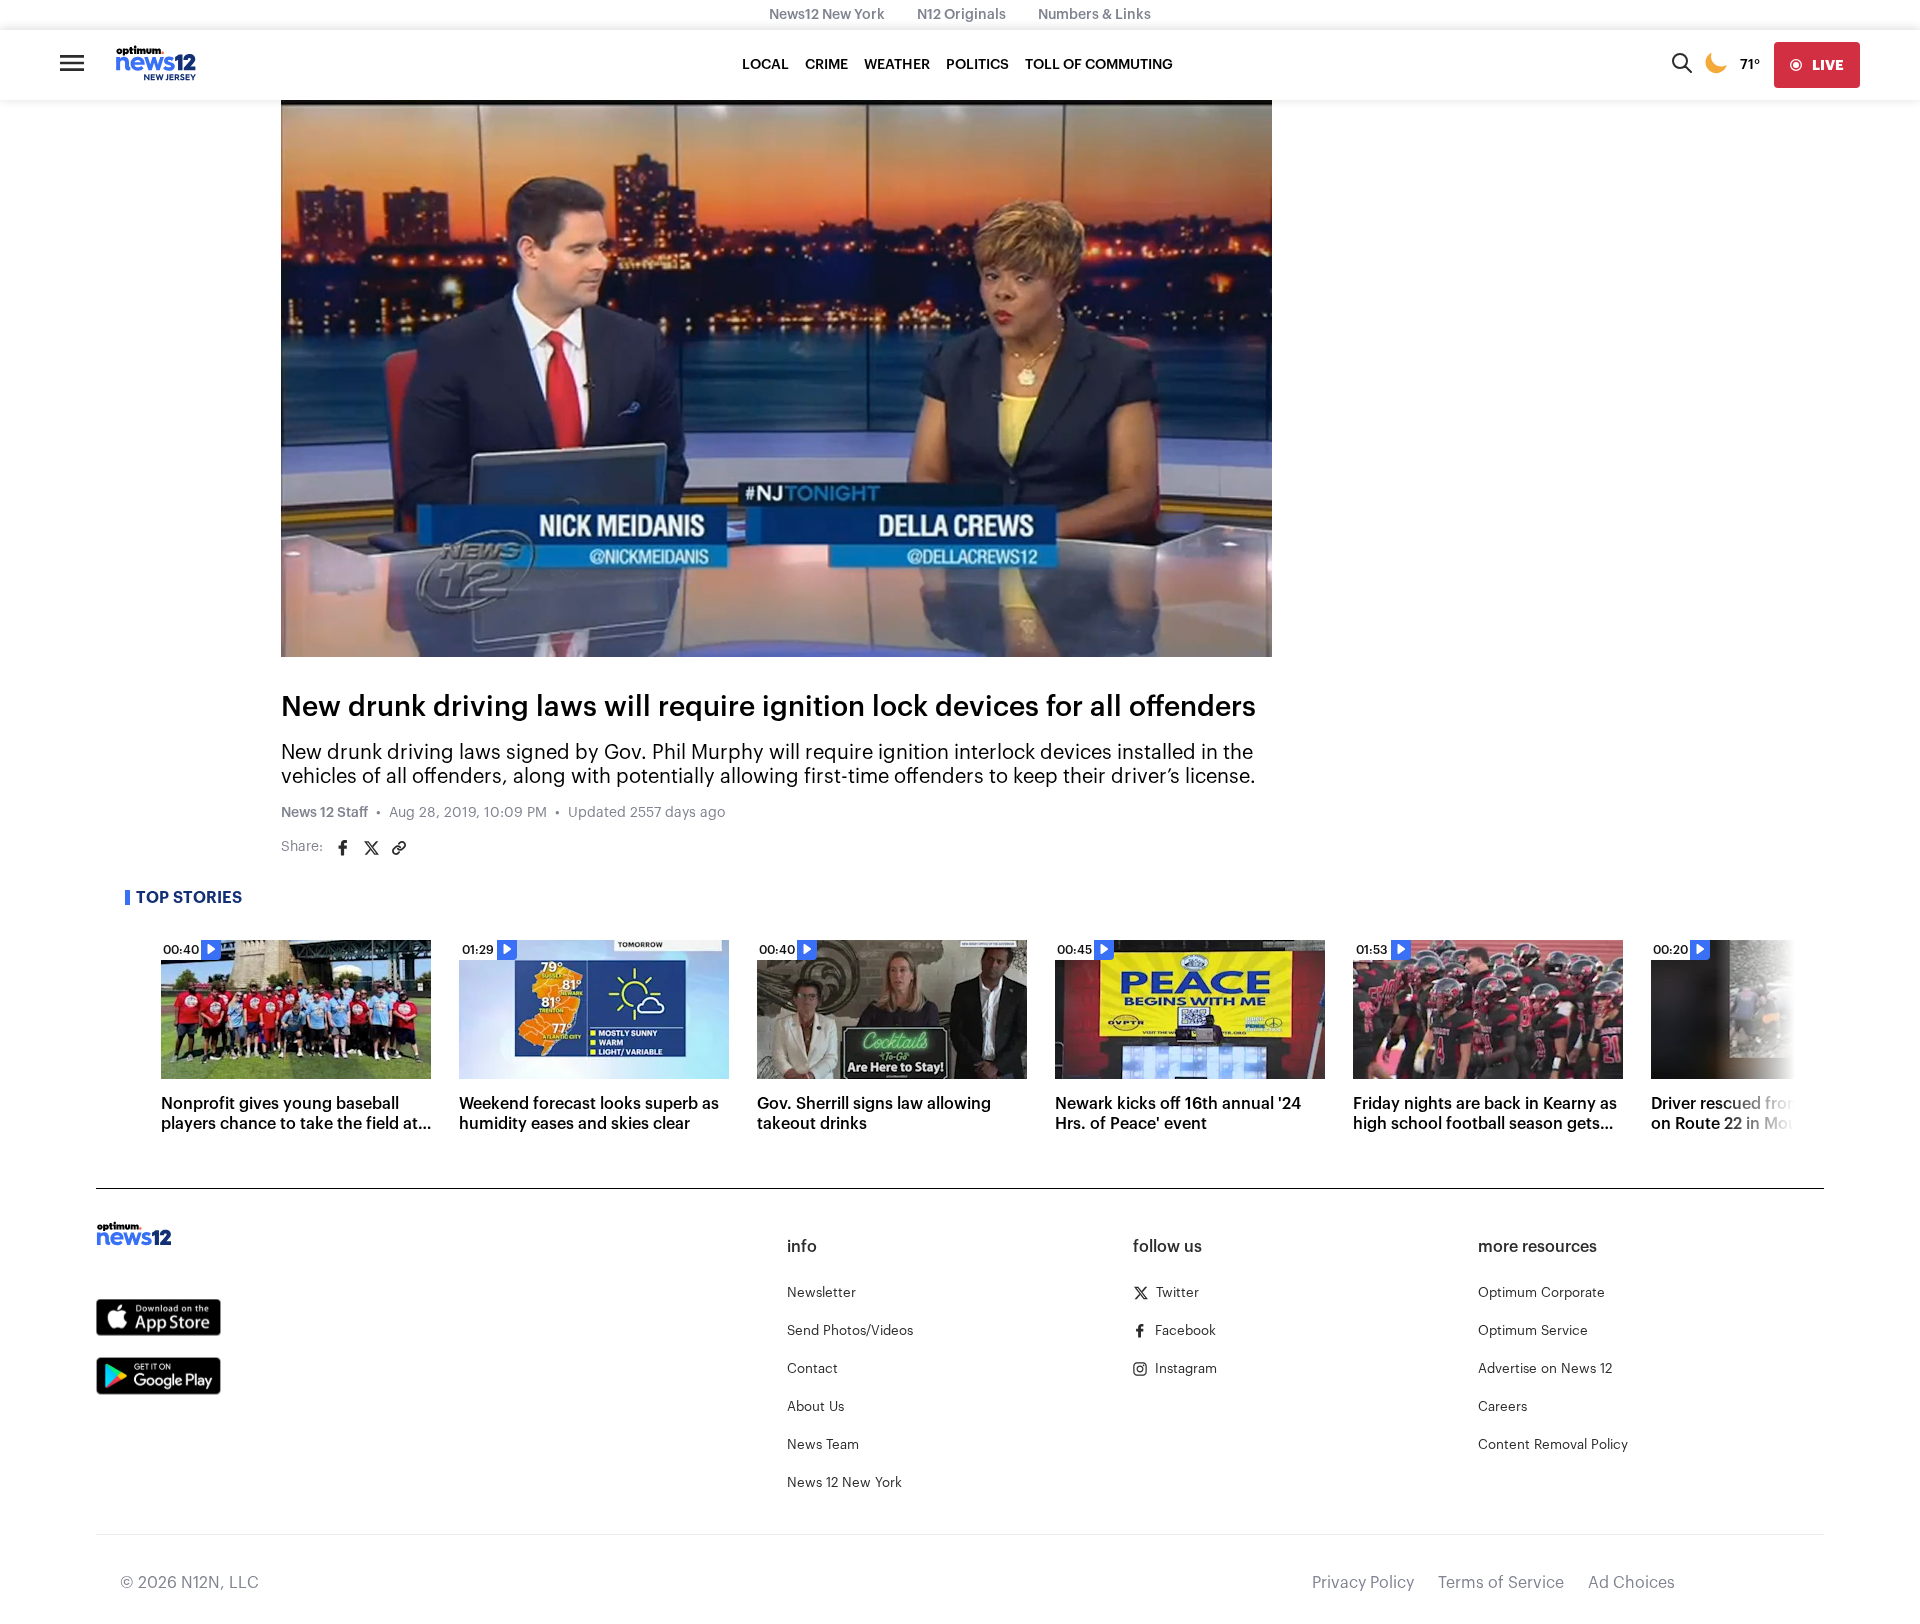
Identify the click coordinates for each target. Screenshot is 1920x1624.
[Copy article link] (399, 848)
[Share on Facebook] (343, 848)
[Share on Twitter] (371, 848)
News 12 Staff (324, 813)
